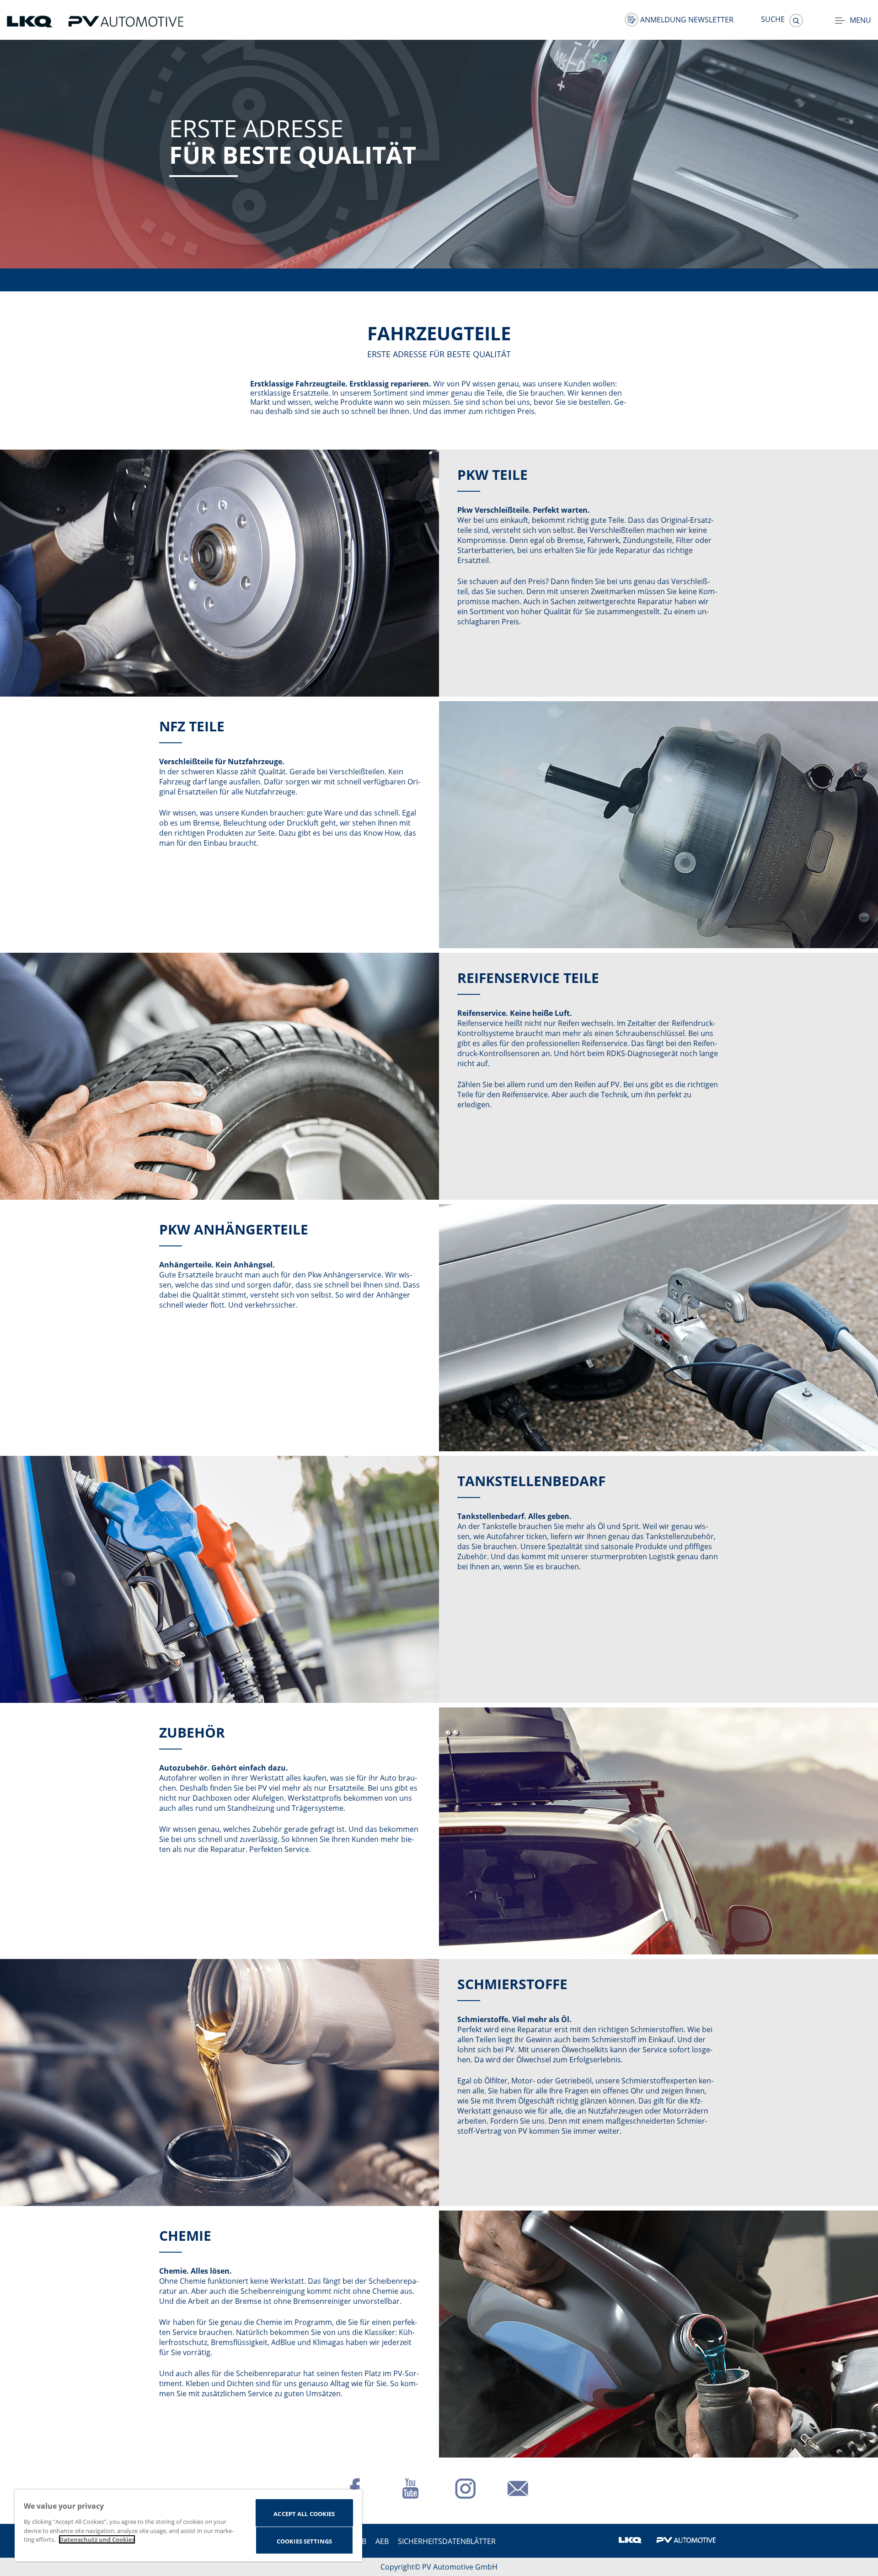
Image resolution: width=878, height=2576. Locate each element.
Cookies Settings (304, 2541)
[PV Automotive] (126, 21)
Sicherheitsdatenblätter (447, 2541)
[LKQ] (31, 21)
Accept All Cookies (304, 2514)
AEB (382, 2541)
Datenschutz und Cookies (97, 2539)
